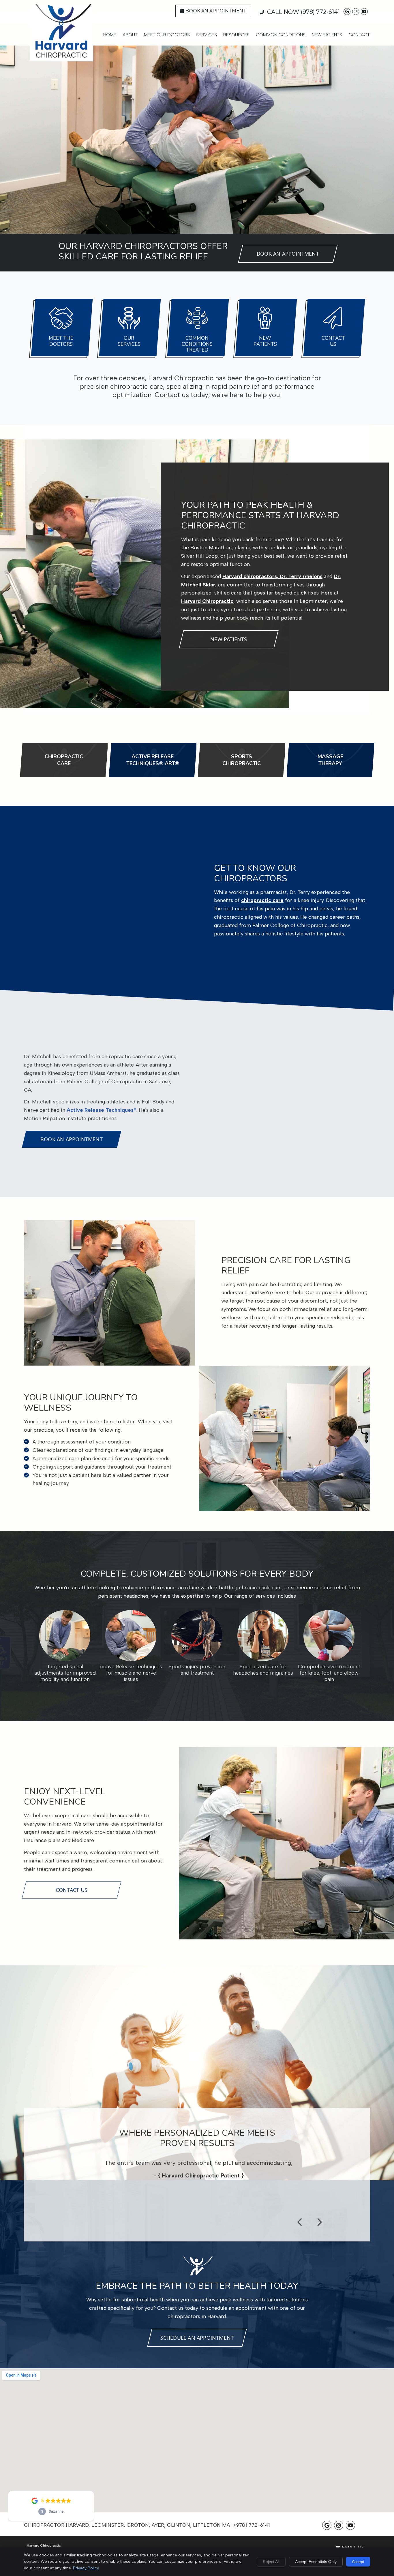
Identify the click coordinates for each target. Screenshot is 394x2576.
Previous (300, 2222)
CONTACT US (333, 341)
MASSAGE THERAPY (330, 760)
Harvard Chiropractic (207, 601)
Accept (358, 2562)
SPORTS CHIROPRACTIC (242, 760)
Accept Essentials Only (316, 2562)
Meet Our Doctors (167, 35)
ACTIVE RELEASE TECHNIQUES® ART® (153, 760)
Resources (236, 35)
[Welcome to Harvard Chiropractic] (61, 57)
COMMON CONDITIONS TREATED (197, 344)
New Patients (327, 35)
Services (207, 35)
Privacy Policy (86, 2568)
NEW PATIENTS (265, 341)
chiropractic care (262, 900)
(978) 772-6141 (320, 12)
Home (110, 35)
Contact (359, 35)
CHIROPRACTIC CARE (64, 760)
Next (319, 2222)
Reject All (271, 2562)
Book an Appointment (216, 11)
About (130, 35)
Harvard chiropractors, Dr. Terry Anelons (272, 576)
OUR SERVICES (129, 341)
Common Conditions (281, 35)
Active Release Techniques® (102, 1110)
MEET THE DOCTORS (61, 341)
